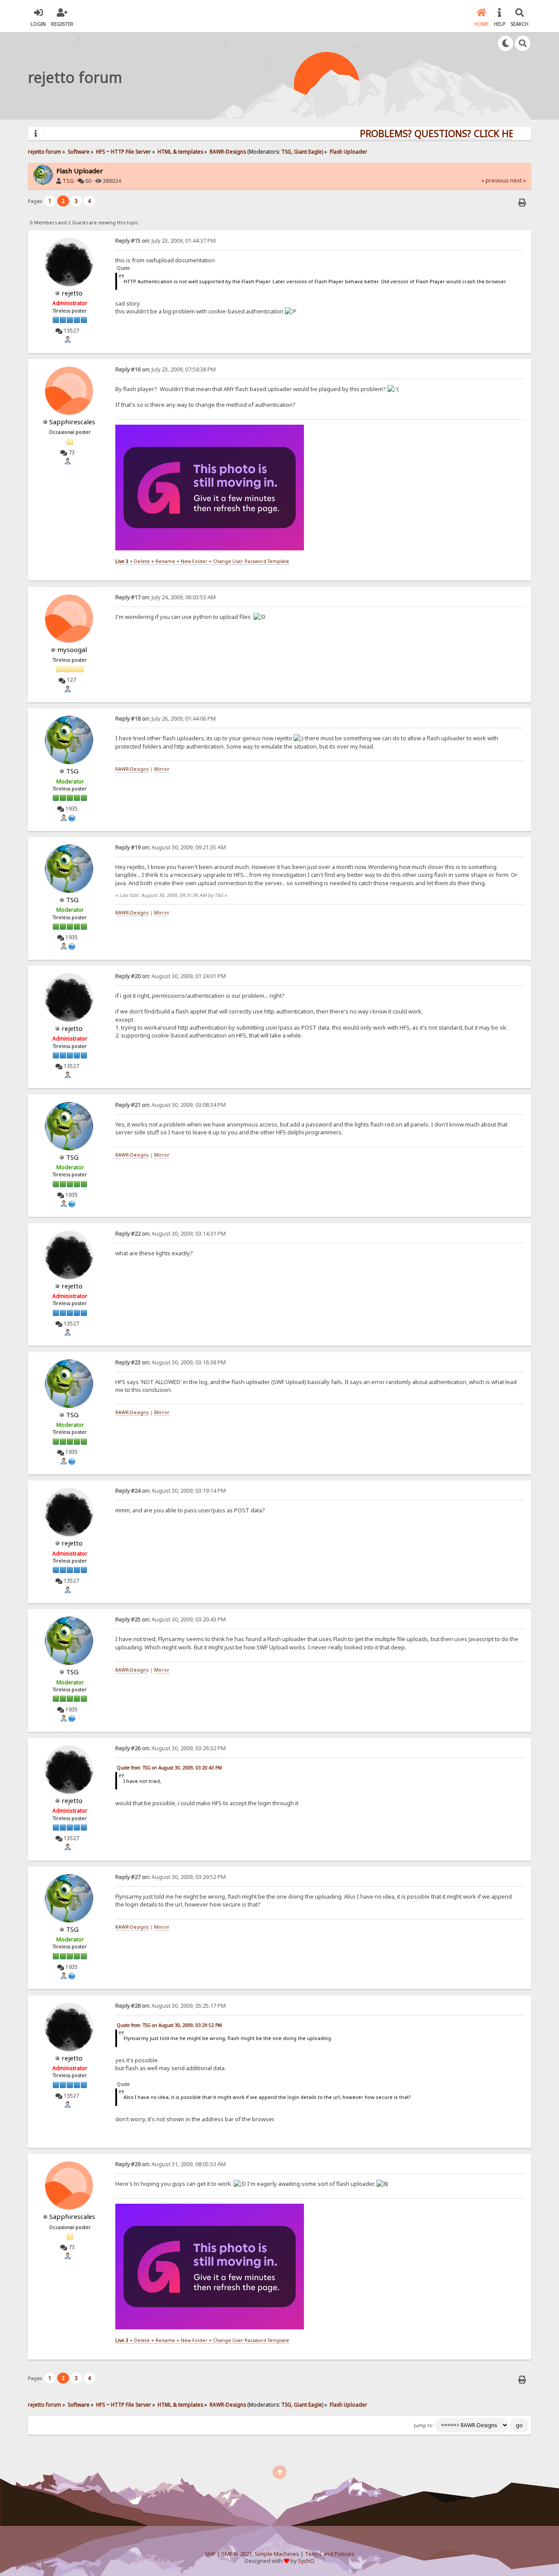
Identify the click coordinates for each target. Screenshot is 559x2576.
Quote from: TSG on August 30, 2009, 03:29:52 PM (169, 2025)
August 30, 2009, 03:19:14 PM (171, 1491)
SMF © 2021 (237, 2554)
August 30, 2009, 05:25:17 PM (171, 2006)
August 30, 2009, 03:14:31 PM (171, 1234)
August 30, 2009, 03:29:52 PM (171, 1877)
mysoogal (72, 649)
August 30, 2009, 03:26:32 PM (171, 1748)
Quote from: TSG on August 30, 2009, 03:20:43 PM (169, 1768)
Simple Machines (277, 2554)
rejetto (72, 293)
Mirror (162, 769)
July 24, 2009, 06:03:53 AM (166, 597)
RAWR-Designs (132, 769)
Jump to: (424, 2425)
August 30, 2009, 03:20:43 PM (171, 1619)
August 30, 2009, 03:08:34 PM (171, 1105)
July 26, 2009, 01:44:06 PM (166, 719)
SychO (306, 2561)
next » (518, 180)
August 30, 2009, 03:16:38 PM (171, 1362)
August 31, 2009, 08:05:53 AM (171, 2164)
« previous (495, 180)
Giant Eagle (308, 151)
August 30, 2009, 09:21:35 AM (171, 847)
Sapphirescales (72, 422)
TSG (286, 151)
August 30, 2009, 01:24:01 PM (171, 976)
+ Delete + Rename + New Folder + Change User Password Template (202, 561)
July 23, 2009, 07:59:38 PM (166, 369)
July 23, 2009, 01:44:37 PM (166, 241)
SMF (210, 2554)
